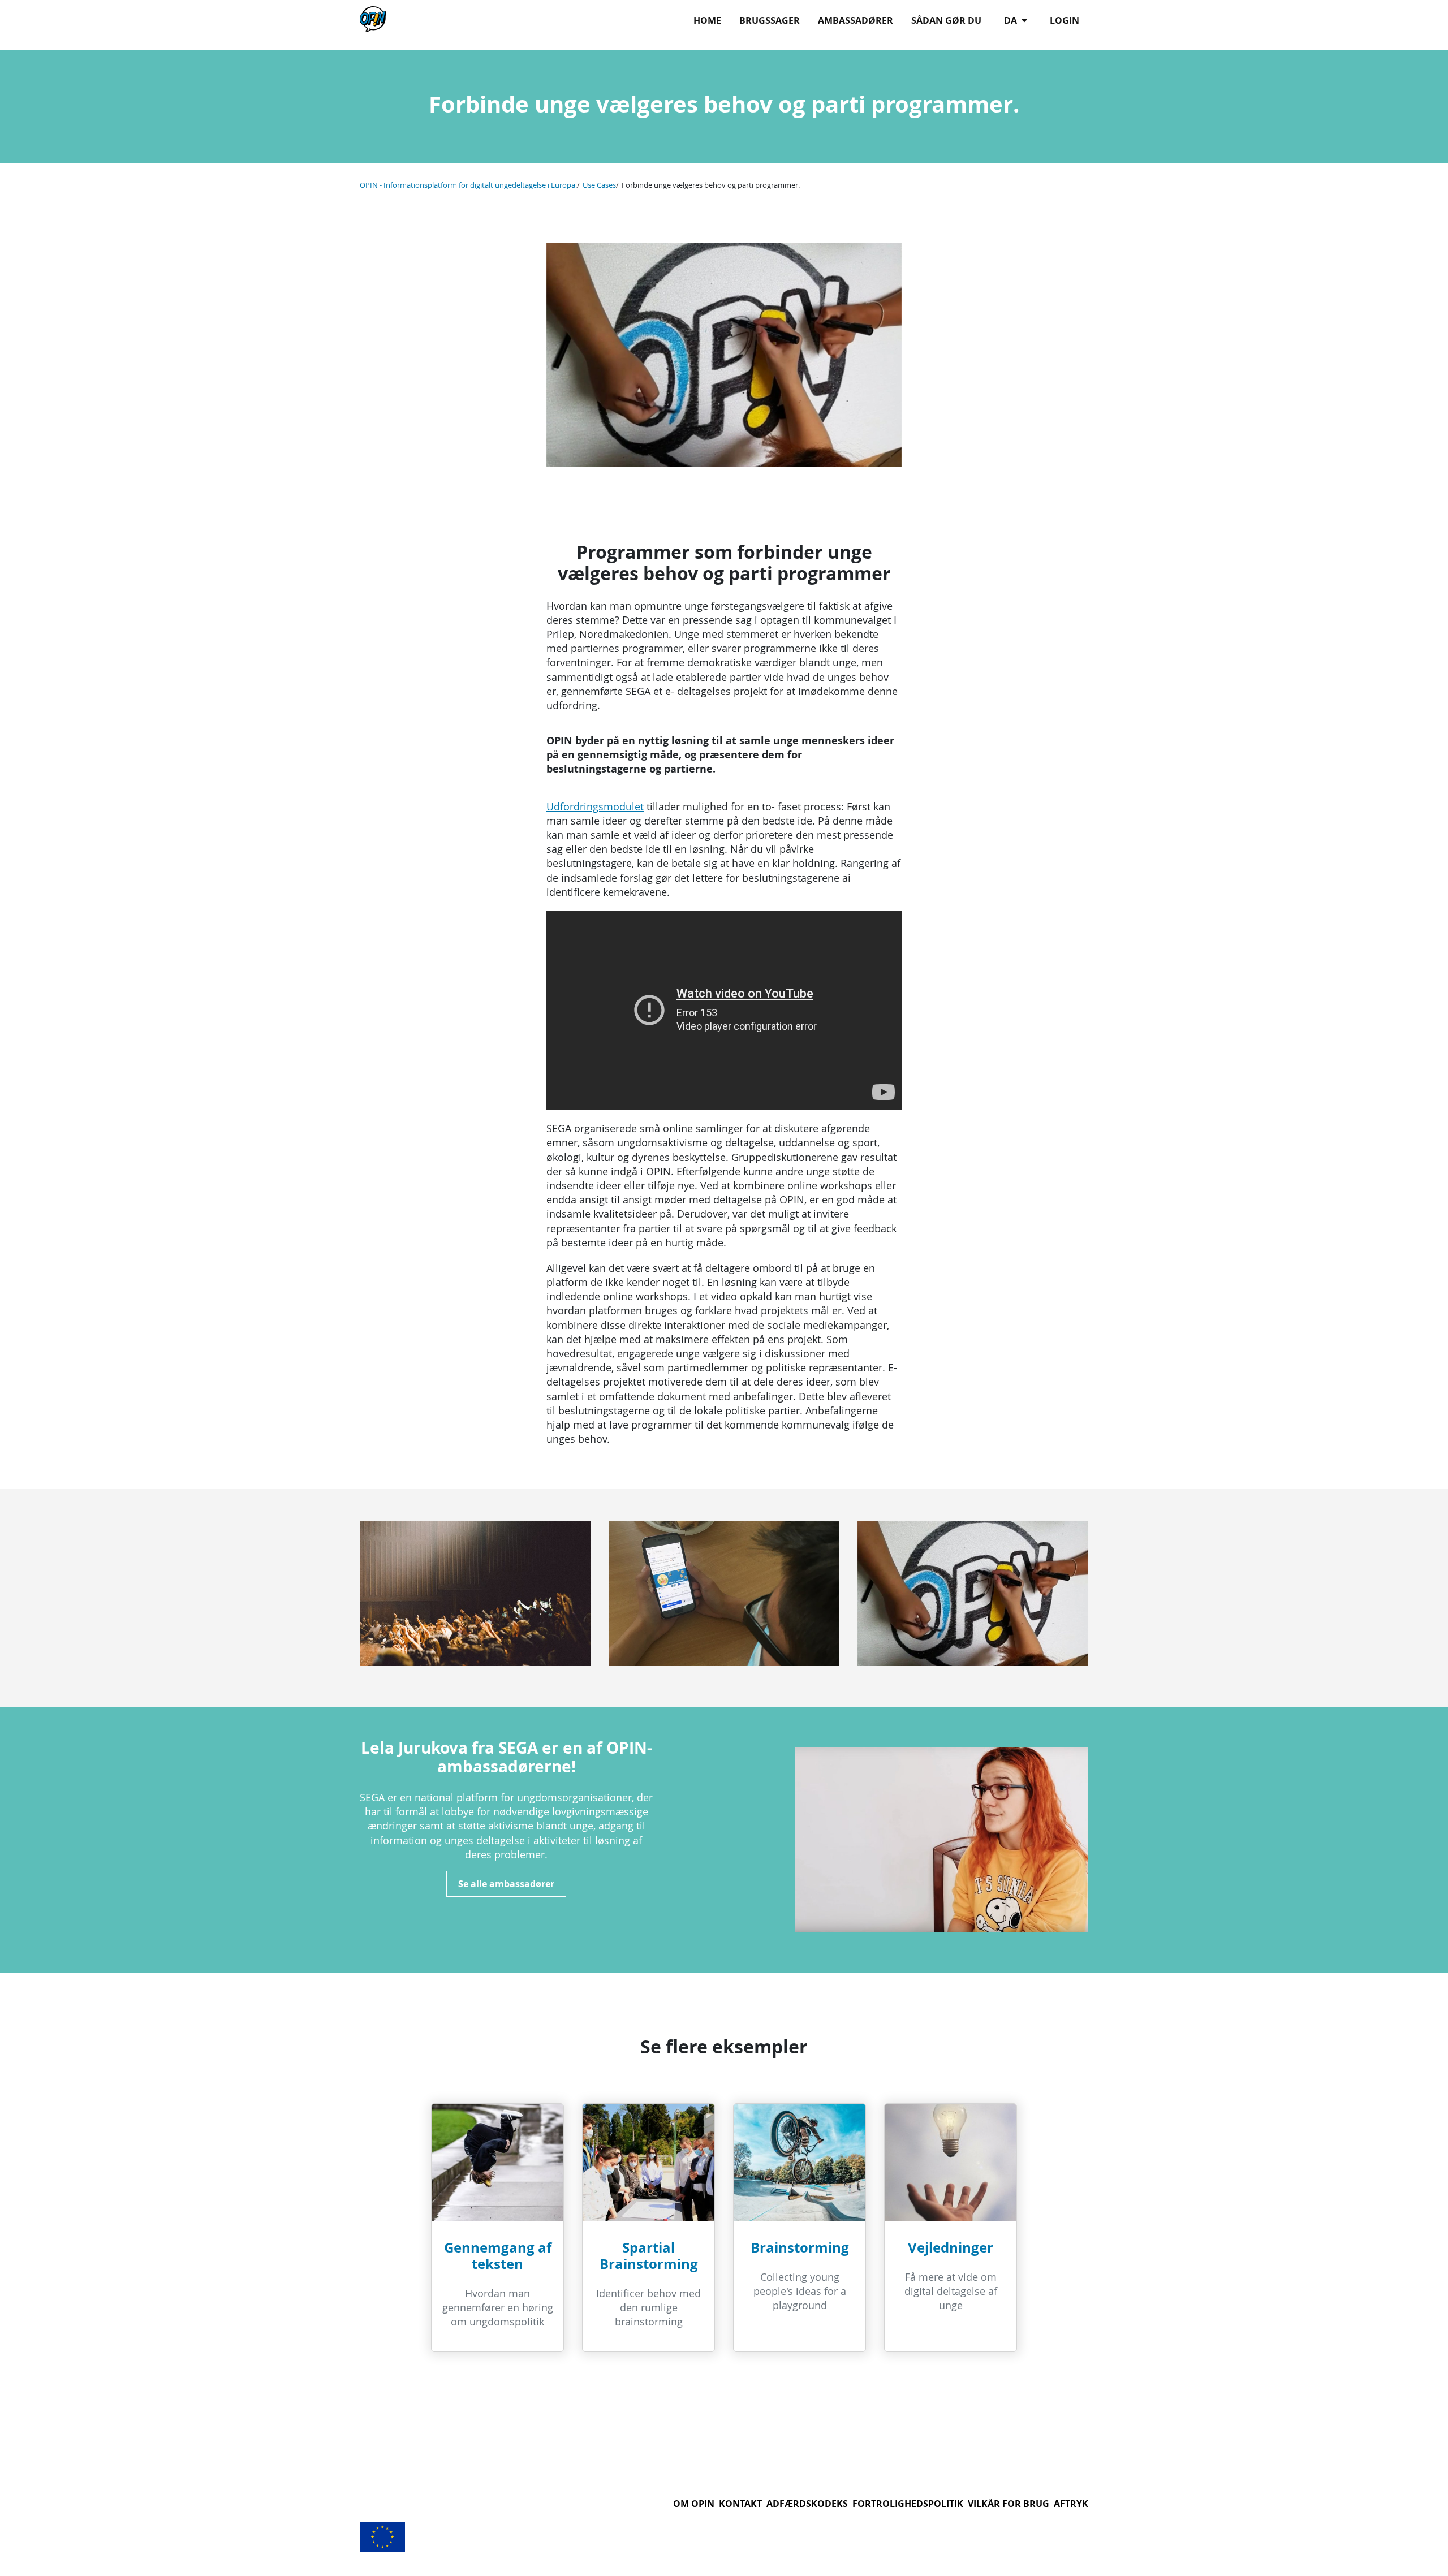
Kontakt (740, 2504)
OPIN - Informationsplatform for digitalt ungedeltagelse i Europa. (468, 185)
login (1065, 20)
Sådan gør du (946, 20)
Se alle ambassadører (506, 1884)
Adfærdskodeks (807, 2504)
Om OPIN (694, 2504)
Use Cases (599, 185)
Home (707, 20)
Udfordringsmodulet (595, 806)
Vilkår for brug (1009, 2504)
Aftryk (1071, 2504)
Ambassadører (856, 20)
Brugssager (770, 20)
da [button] (1012, 20)
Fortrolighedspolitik (908, 2504)
